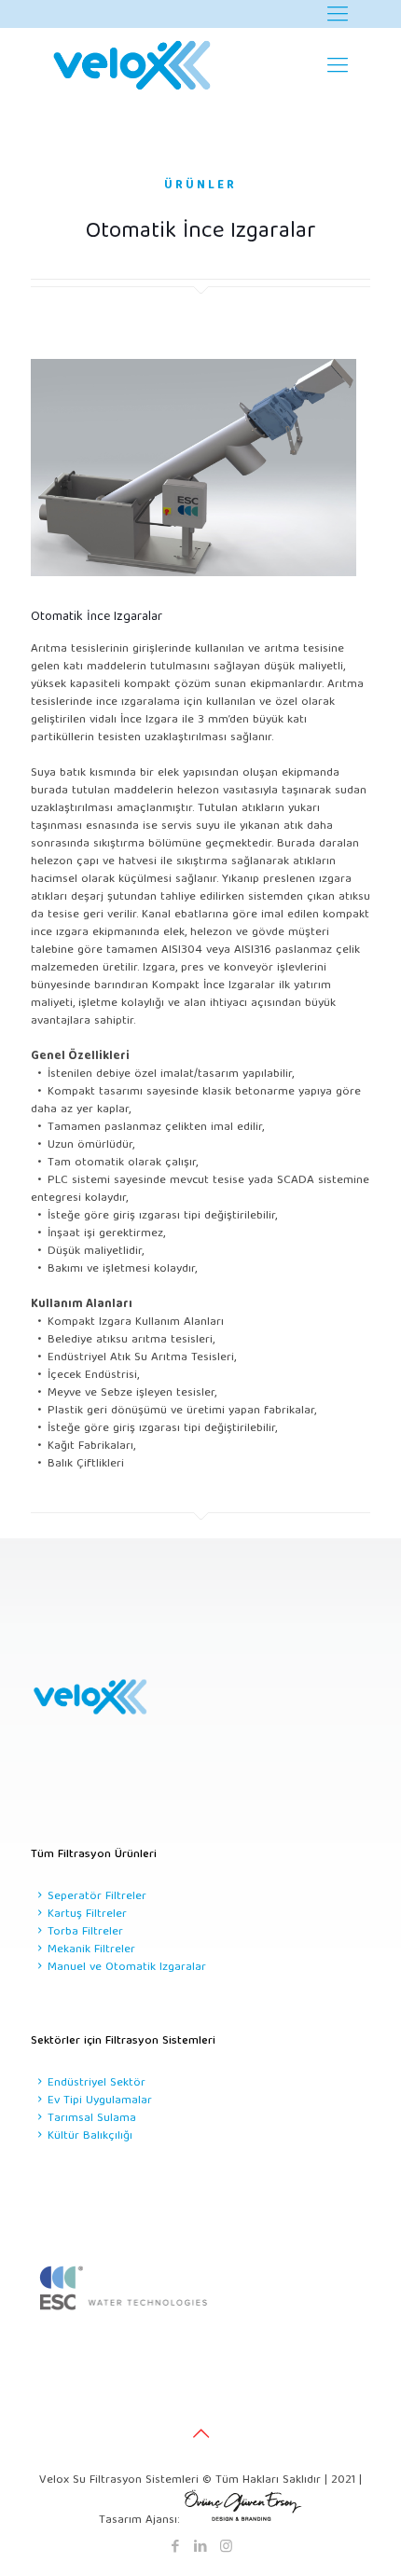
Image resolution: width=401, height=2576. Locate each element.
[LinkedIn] (201, 2548)
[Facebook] (176, 2548)
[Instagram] (226, 2548)
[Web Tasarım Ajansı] (243, 2521)
